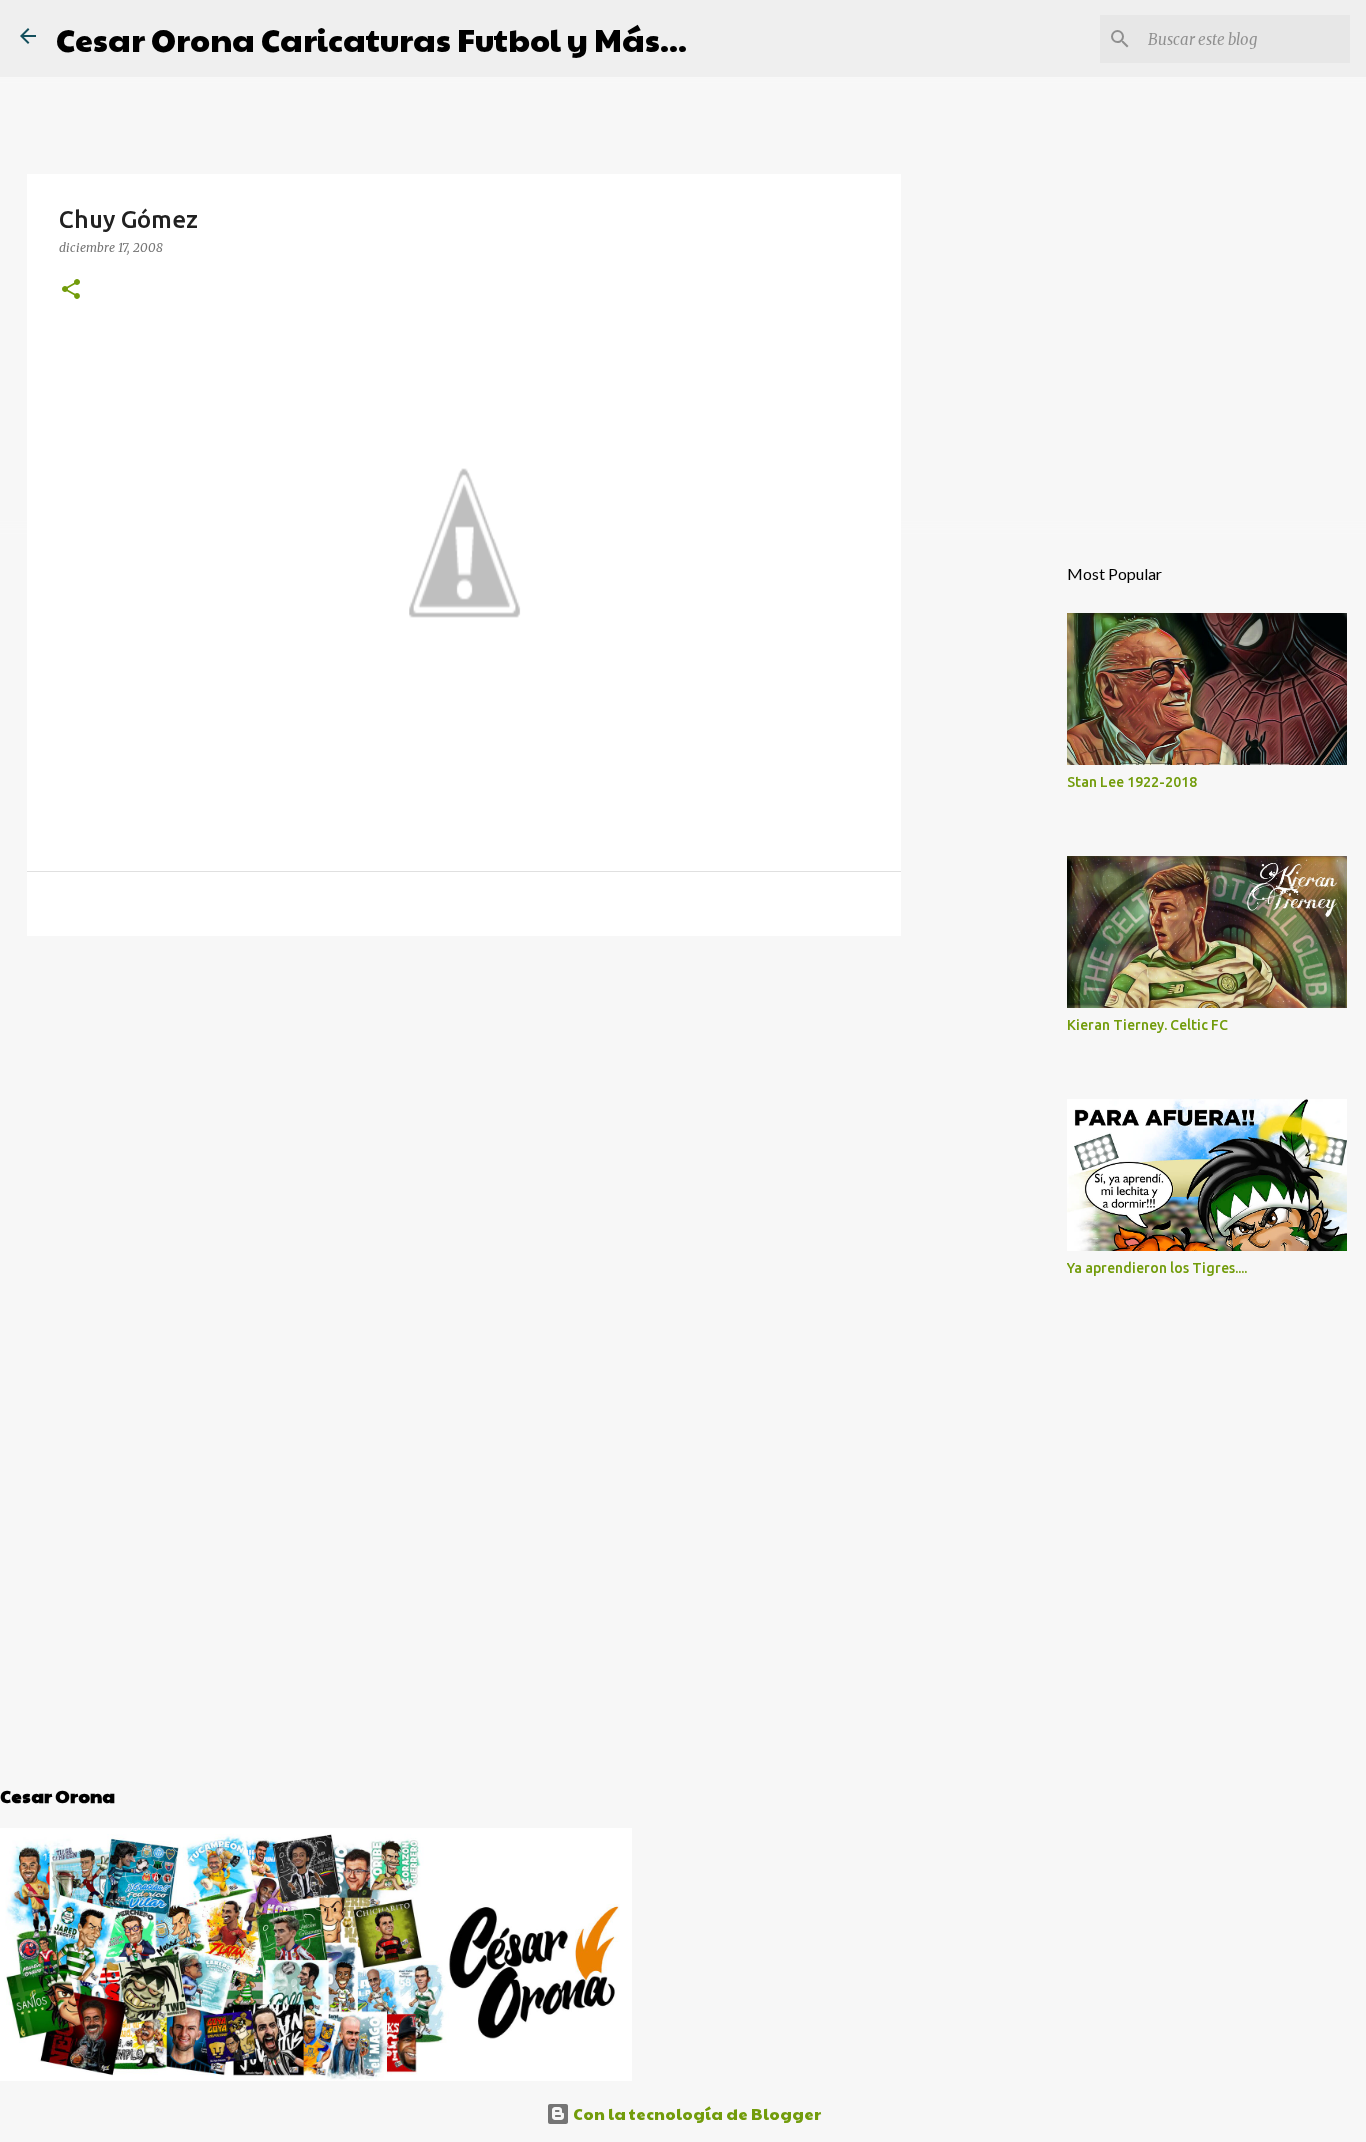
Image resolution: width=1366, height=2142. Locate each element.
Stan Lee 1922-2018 (1132, 782)
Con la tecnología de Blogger (695, 2113)
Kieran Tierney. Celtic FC (1147, 1025)
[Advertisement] (464, 1106)
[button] (71, 290)
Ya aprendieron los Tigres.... (1157, 1268)
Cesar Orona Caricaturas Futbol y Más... (371, 38)
